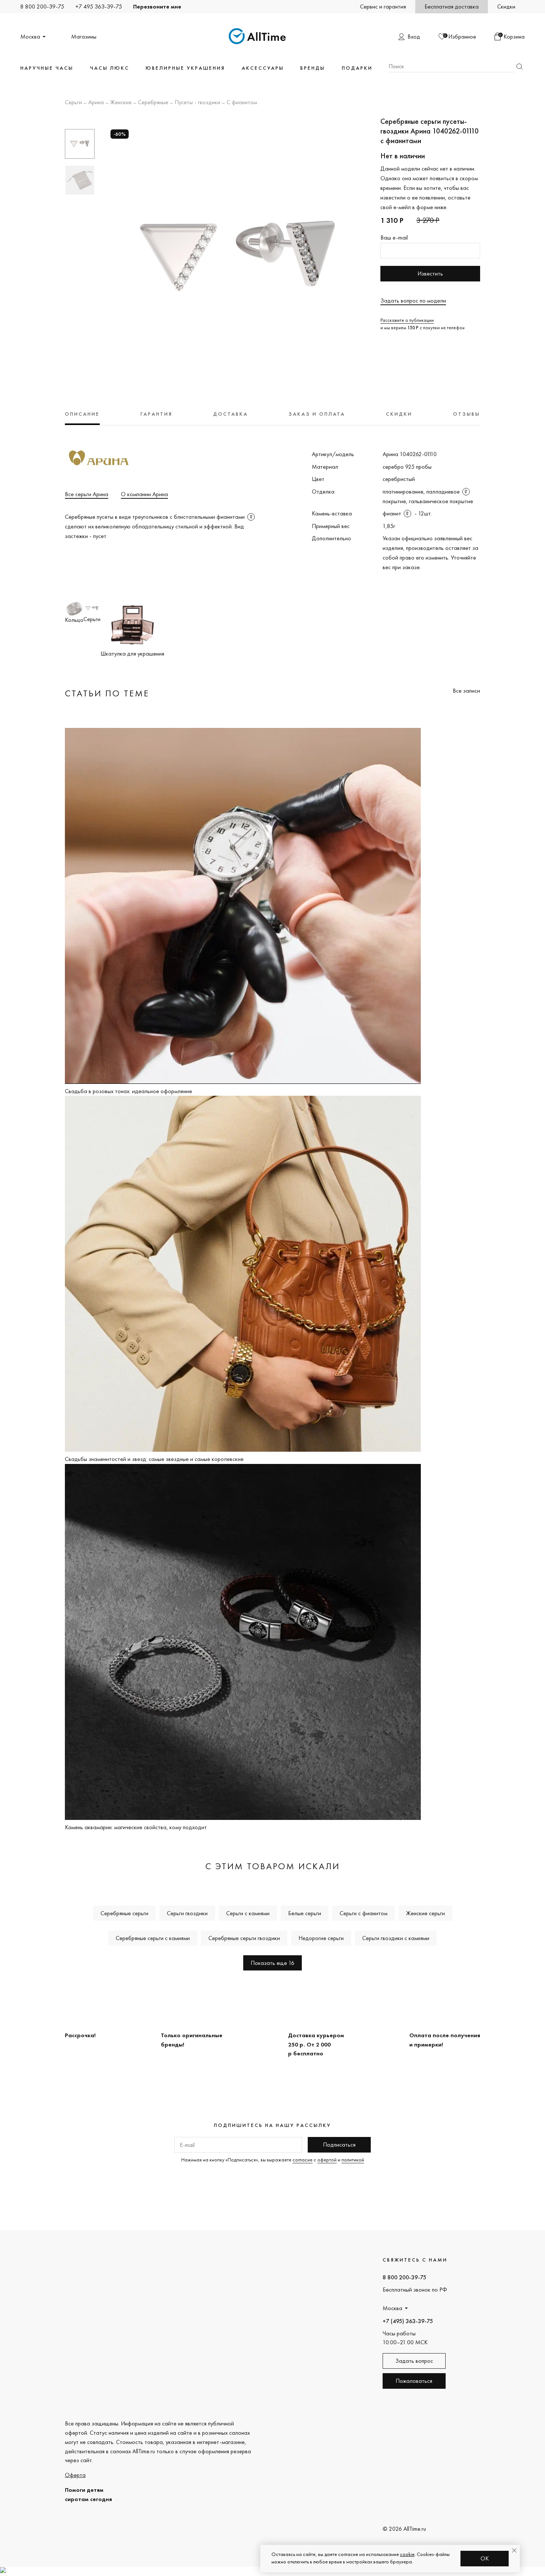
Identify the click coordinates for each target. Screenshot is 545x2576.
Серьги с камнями (248, 1913)
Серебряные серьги (124, 1913)
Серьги (73, 103)
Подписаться (339, 2145)
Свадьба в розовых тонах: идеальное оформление (128, 1091)
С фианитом (242, 103)
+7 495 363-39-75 (99, 6)
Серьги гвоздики (187, 1913)
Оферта (75, 2475)
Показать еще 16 (272, 1963)
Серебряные (153, 103)
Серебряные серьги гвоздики (244, 1938)
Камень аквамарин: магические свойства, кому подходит (136, 1827)
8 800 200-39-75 (42, 6)
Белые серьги (305, 1913)
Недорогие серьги (321, 1938)
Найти (519, 67)
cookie (407, 2554)
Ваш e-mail (394, 238)
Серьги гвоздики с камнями (396, 1938)
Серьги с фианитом (364, 1913)
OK (485, 2558)
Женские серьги (425, 1913)
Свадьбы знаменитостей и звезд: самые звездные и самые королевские (154, 1459)
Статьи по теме (107, 693)
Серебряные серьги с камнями (153, 1938)
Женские (121, 103)
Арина (96, 103)
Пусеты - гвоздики (197, 103)
